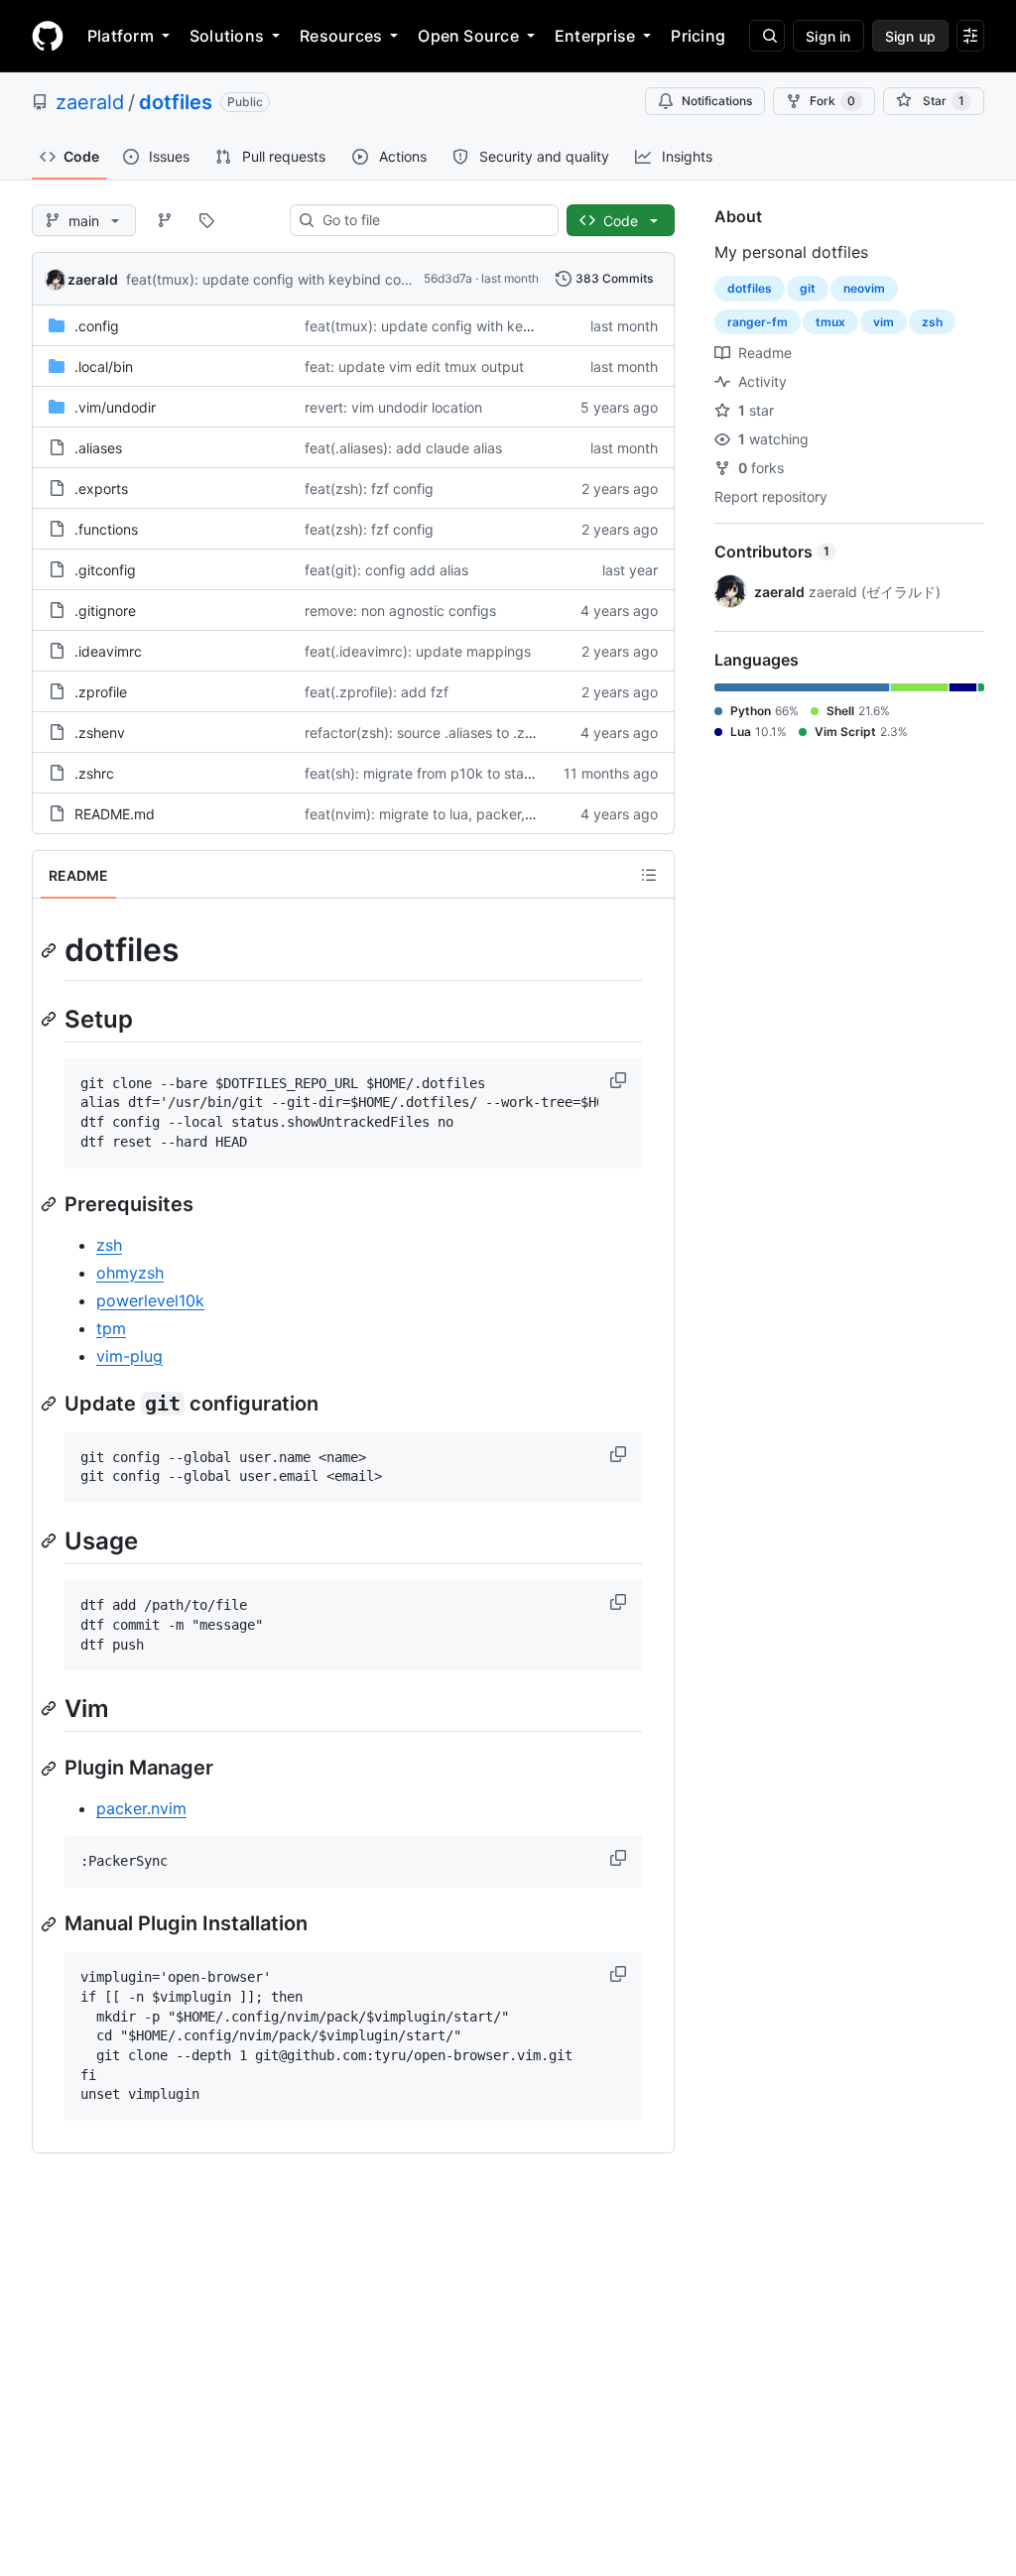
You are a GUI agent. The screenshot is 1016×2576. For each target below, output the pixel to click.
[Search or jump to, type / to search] (767, 36)
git (808, 288)
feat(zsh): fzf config (369, 489)
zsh (109, 1245)
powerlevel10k (150, 1300)
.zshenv (100, 733)
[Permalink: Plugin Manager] (51, 1769)
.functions (106, 529)
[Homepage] (48, 36)
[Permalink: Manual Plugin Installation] (51, 1924)
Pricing (698, 36)
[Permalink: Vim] (51, 1709)
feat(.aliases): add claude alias (403, 448)
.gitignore (105, 611)
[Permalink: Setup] (51, 1019)
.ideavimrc (108, 651)
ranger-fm (758, 322)
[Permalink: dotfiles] (51, 950)
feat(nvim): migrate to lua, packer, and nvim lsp (458, 814)
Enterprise (595, 36)
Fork (832, 101)
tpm (111, 1328)
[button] (620, 1080)
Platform (121, 36)
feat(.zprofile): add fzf (377, 692)
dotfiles (176, 102)
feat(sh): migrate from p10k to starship (430, 773)
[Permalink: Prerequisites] (51, 1204)
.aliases (98, 448)
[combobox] (432, 220)
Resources (341, 36)
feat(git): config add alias (386, 570)
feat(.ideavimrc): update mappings (418, 651)
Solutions (227, 36)
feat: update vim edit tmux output (414, 367)
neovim (864, 288)
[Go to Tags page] (206, 220)
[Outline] (649, 875)
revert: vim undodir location (393, 407)
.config (97, 326)
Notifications (717, 101)
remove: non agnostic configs (400, 611)
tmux (830, 322)
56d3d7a (448, 278)
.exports (101, 489)
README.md (115, 814)
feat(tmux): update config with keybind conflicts (283, 279)
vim (884, 322)
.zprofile (101, 692)
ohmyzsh (130, 1273)
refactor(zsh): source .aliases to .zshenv (434, 733)
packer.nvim (141, 1808)
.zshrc (94, 773)
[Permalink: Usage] (51, 1540)
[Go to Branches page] (165, 220)
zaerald (90, 102)
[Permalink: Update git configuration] (51, 1404)
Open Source (468, 36)
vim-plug (129, 1356)
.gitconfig (105, 570)
